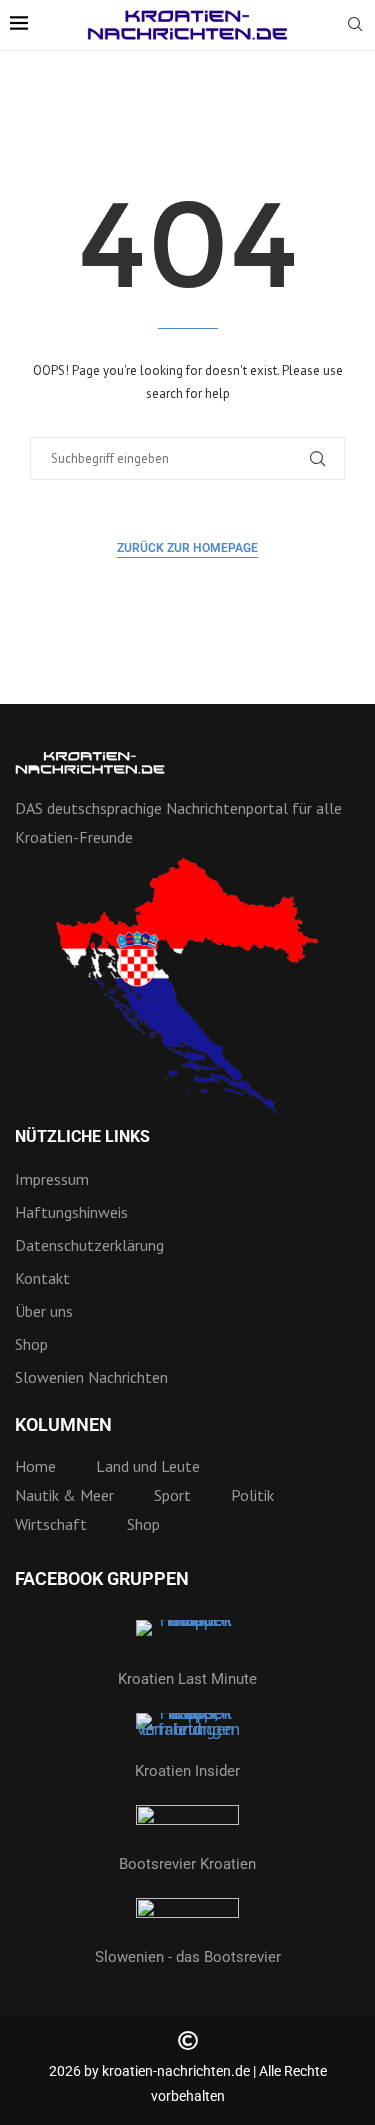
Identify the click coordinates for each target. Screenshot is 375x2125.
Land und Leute (148, 1466)
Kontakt (42, 1278)
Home (35, 1466)
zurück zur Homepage (187, 548)
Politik (252, 1495)
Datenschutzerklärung (89, 1245)
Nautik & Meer (64, 1495)
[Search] (355, 26)
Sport (172, 1495)
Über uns (44, 1311)
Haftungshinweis (71, 1212)
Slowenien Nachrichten (91, 1377)
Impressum (52, 1179)
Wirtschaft (51, 1524)
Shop (31, 1344)
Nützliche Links (82, 1137)
